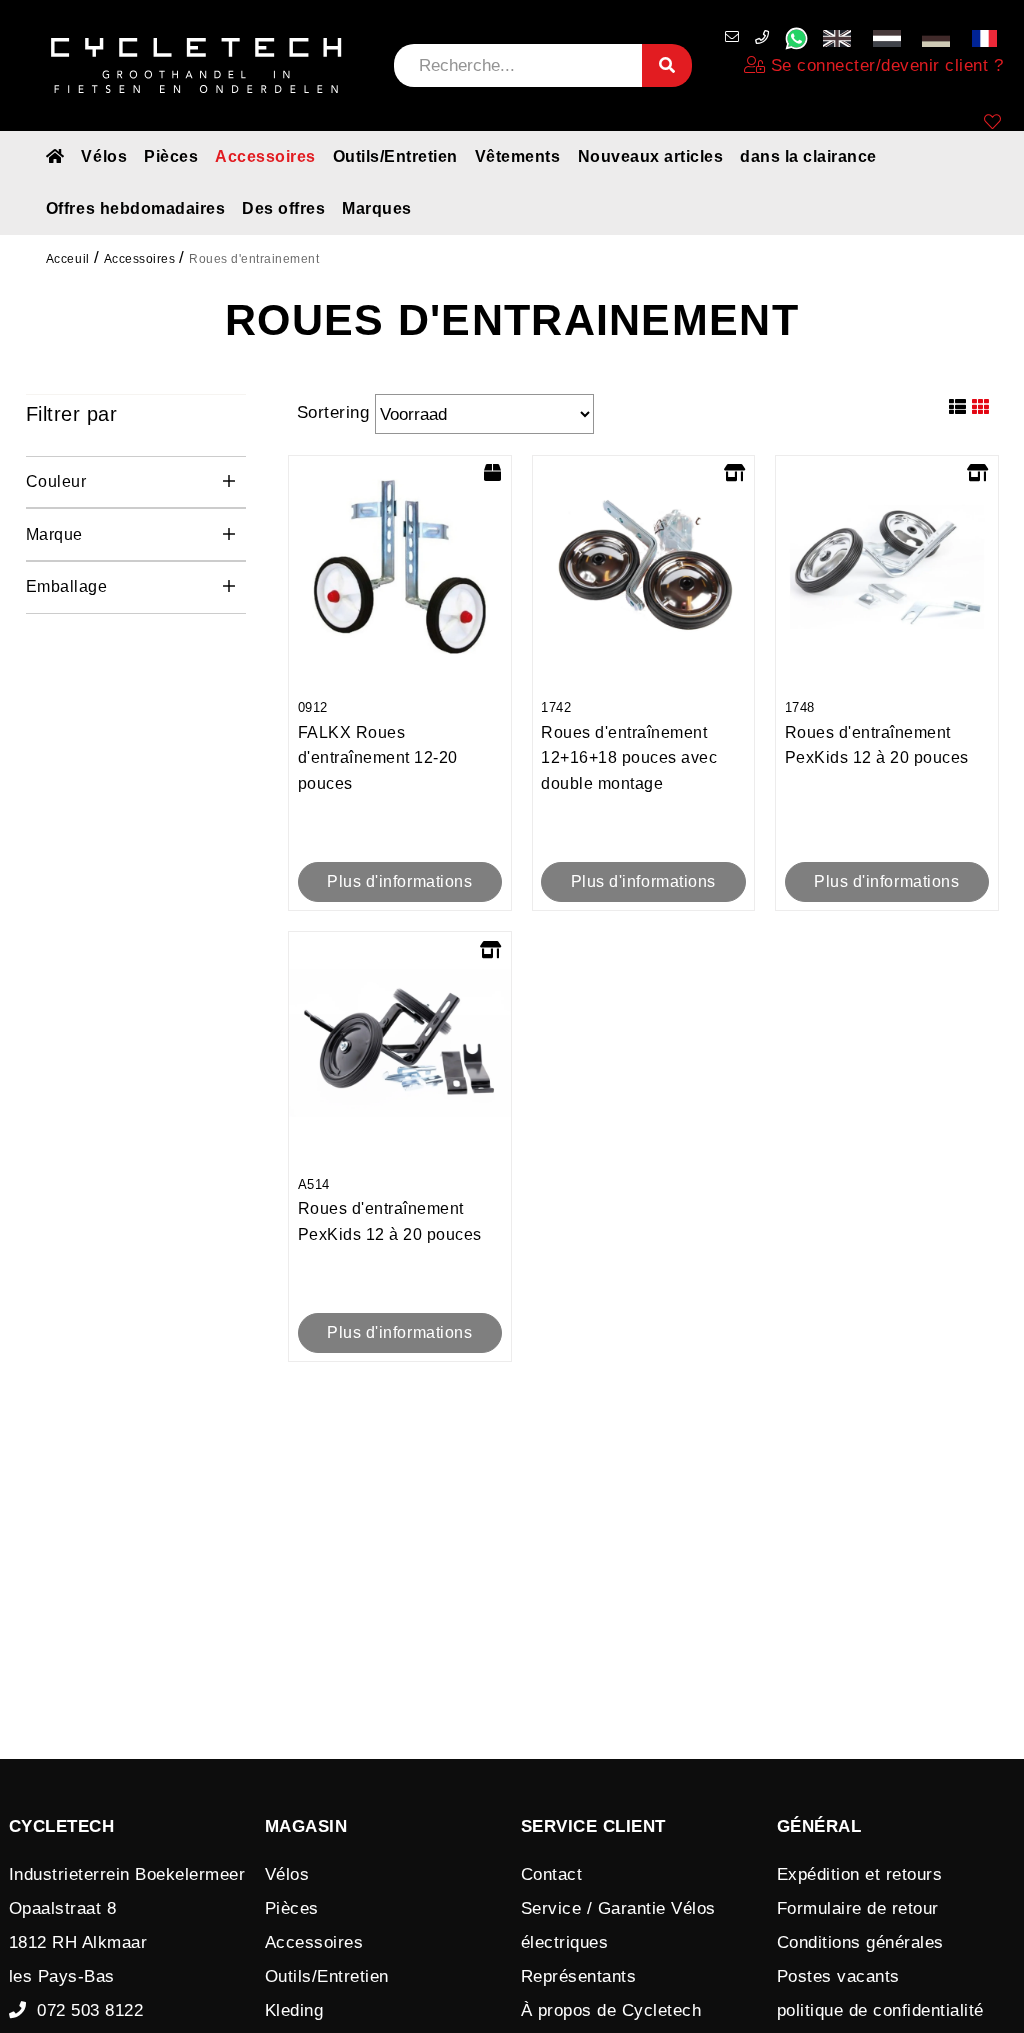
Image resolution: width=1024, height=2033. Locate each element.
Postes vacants (838, 1976)
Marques (377, 208)
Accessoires (265, 156)
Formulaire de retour (858, 1908)
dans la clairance (808, 156)
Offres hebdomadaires (135, 208)
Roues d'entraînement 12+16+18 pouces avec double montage (629, 746)
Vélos (104, 156)
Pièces (171, 156)
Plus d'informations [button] (399, 881)
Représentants (579, 1976)
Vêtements (518, 156)
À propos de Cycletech (611, 2010)
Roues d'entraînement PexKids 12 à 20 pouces (877, 733)
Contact (552, 1874)
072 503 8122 (84, 2010)
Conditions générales (860, 1942)
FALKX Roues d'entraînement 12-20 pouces (378, 746)
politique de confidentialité (880, 2010)
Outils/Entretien (395, 156)
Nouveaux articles (651, 156)
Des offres (283, 208)
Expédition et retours (860, 1874)
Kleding (294, 2010)
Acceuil (68, 259)
